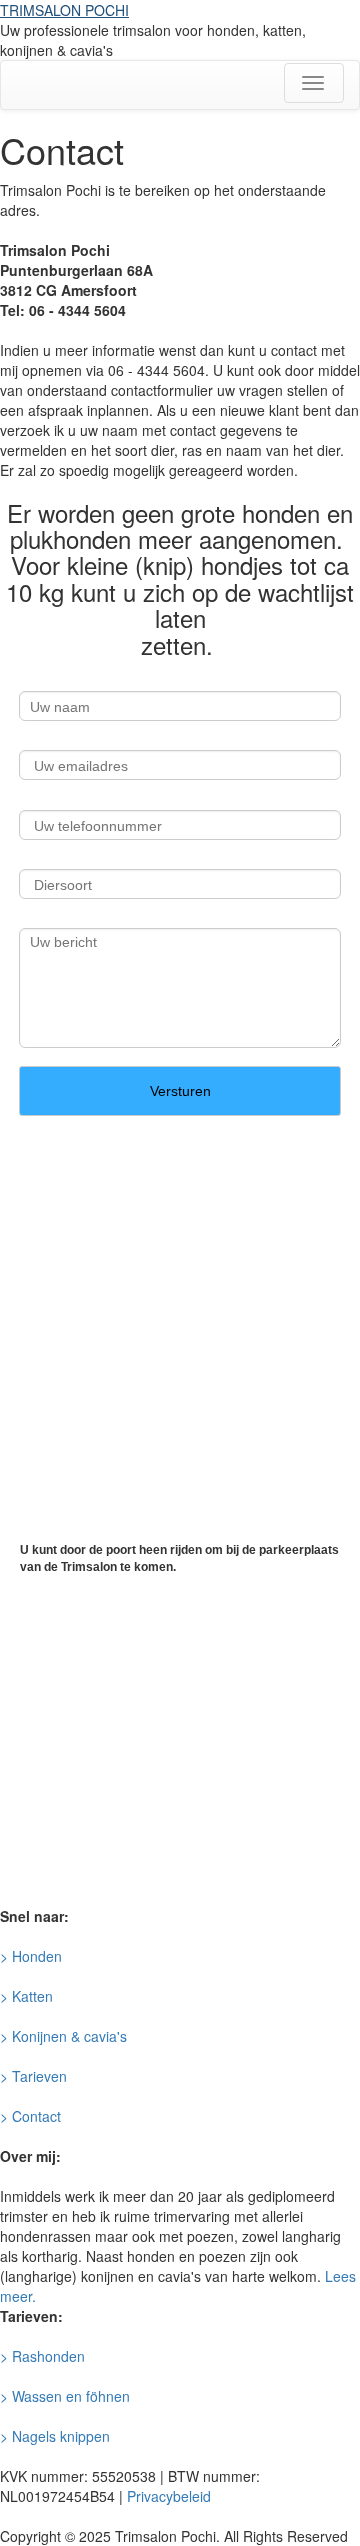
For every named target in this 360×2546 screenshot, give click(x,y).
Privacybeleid (169, 2496)
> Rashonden (42, 2356)
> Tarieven (33, 2076)
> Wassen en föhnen (65, 2396)
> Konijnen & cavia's (63, 2036)
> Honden (31, 1956)
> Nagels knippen (55, 2436)
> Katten (26, 1996)
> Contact (30, 2116)
